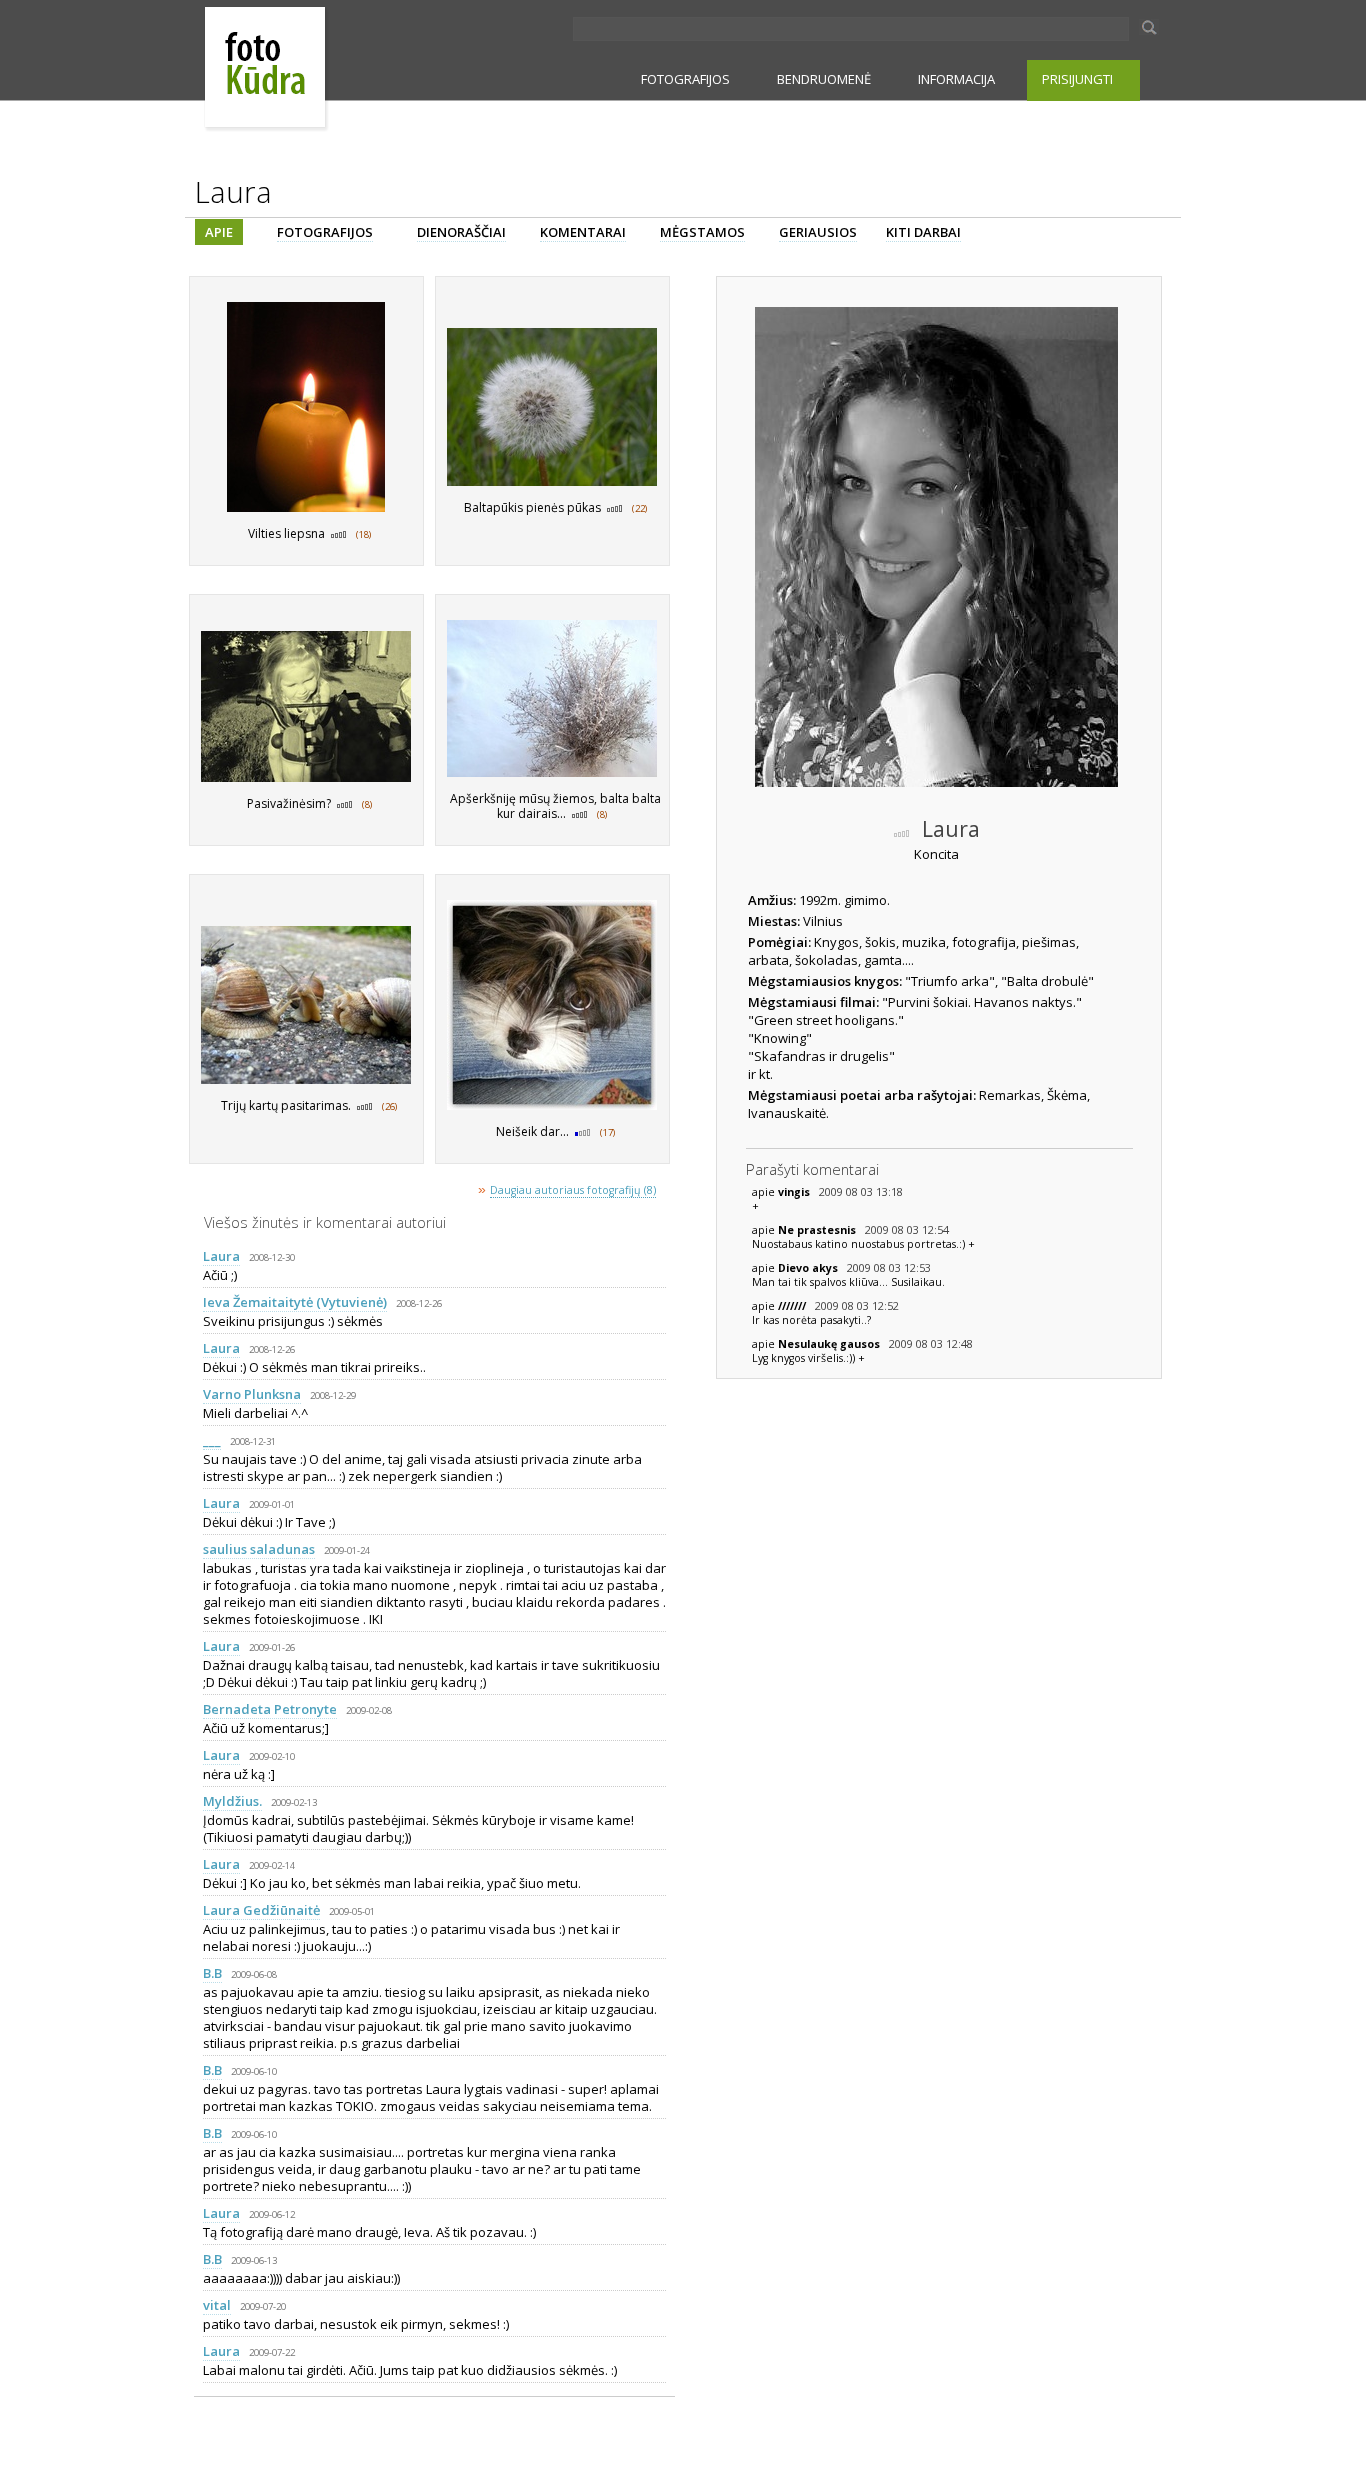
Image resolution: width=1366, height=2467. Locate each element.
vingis (795, 1192)
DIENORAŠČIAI (461, 232)
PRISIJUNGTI (1077, 79)
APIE (219, 232)
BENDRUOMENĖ (824, 79)
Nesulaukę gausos (830, 1344)
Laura (221, 1256)
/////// (793, 1306)
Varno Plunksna (252, 1394)
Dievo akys (809, 1268)
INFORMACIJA (956, 79)
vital (217, 2305)
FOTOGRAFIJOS (685, 79)
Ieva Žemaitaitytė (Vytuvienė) (295, 1302)
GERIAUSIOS (818, 232)
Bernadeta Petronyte (270, 1709)
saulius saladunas (259, 1549)
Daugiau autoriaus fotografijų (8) (573, 1190)
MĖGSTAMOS (702, 232)
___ (212, 1440)
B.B (212, 1973)
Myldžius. (232, 1801)
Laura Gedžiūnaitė (261, 1910)
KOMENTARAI (583, 232)
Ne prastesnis (818, 1230)
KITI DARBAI (923, 232)
